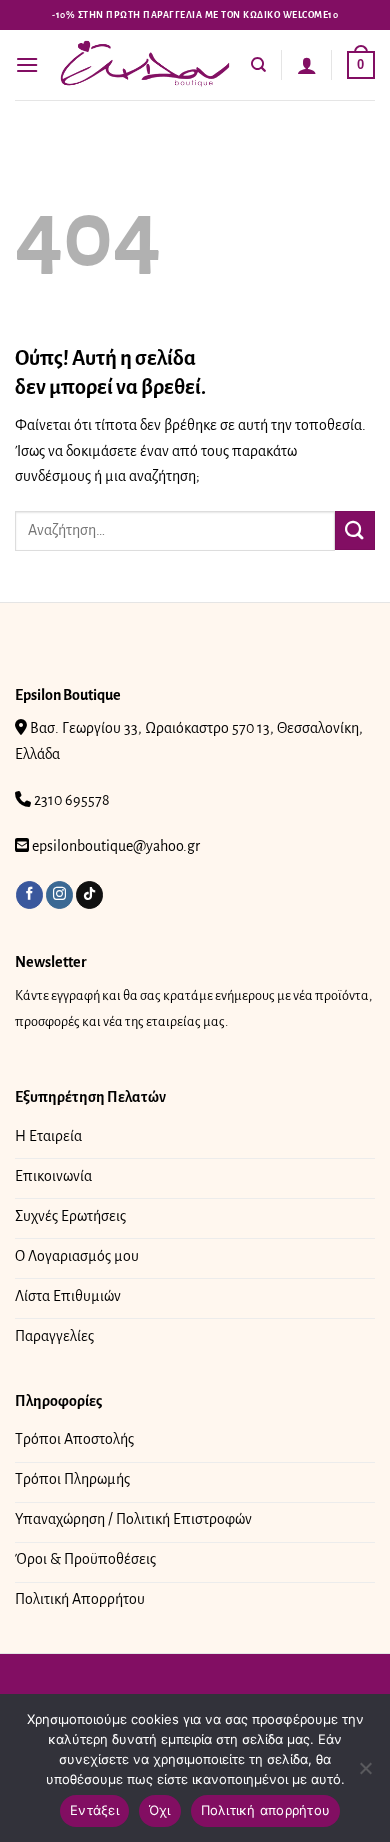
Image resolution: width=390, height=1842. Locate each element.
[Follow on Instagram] (59, 895)
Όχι (160, 1810)
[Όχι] (365, 1774)
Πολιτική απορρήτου (266, 1810)
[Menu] (27, 64)
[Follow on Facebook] (29, 895)
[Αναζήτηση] (258, 65)
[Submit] (355, 530)
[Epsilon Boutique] (145, 64)
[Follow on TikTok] (89, 895)
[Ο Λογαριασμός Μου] (307, 65)
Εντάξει (94, 1810)
